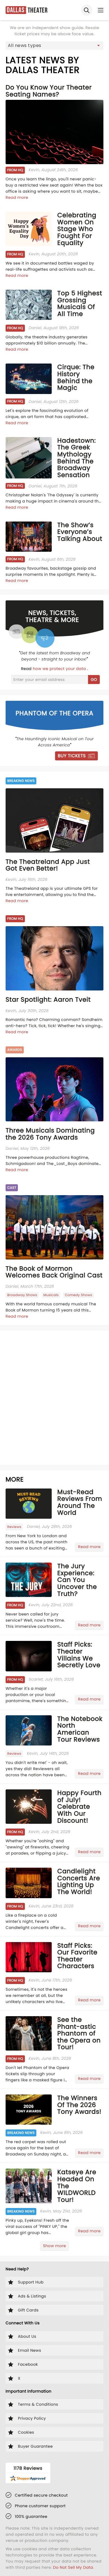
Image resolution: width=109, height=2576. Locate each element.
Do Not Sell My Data (73, 2567)
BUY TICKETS (72, 756)
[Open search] (87, 10)
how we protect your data (60, 669)
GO (94, 680)
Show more (54, 2246)
